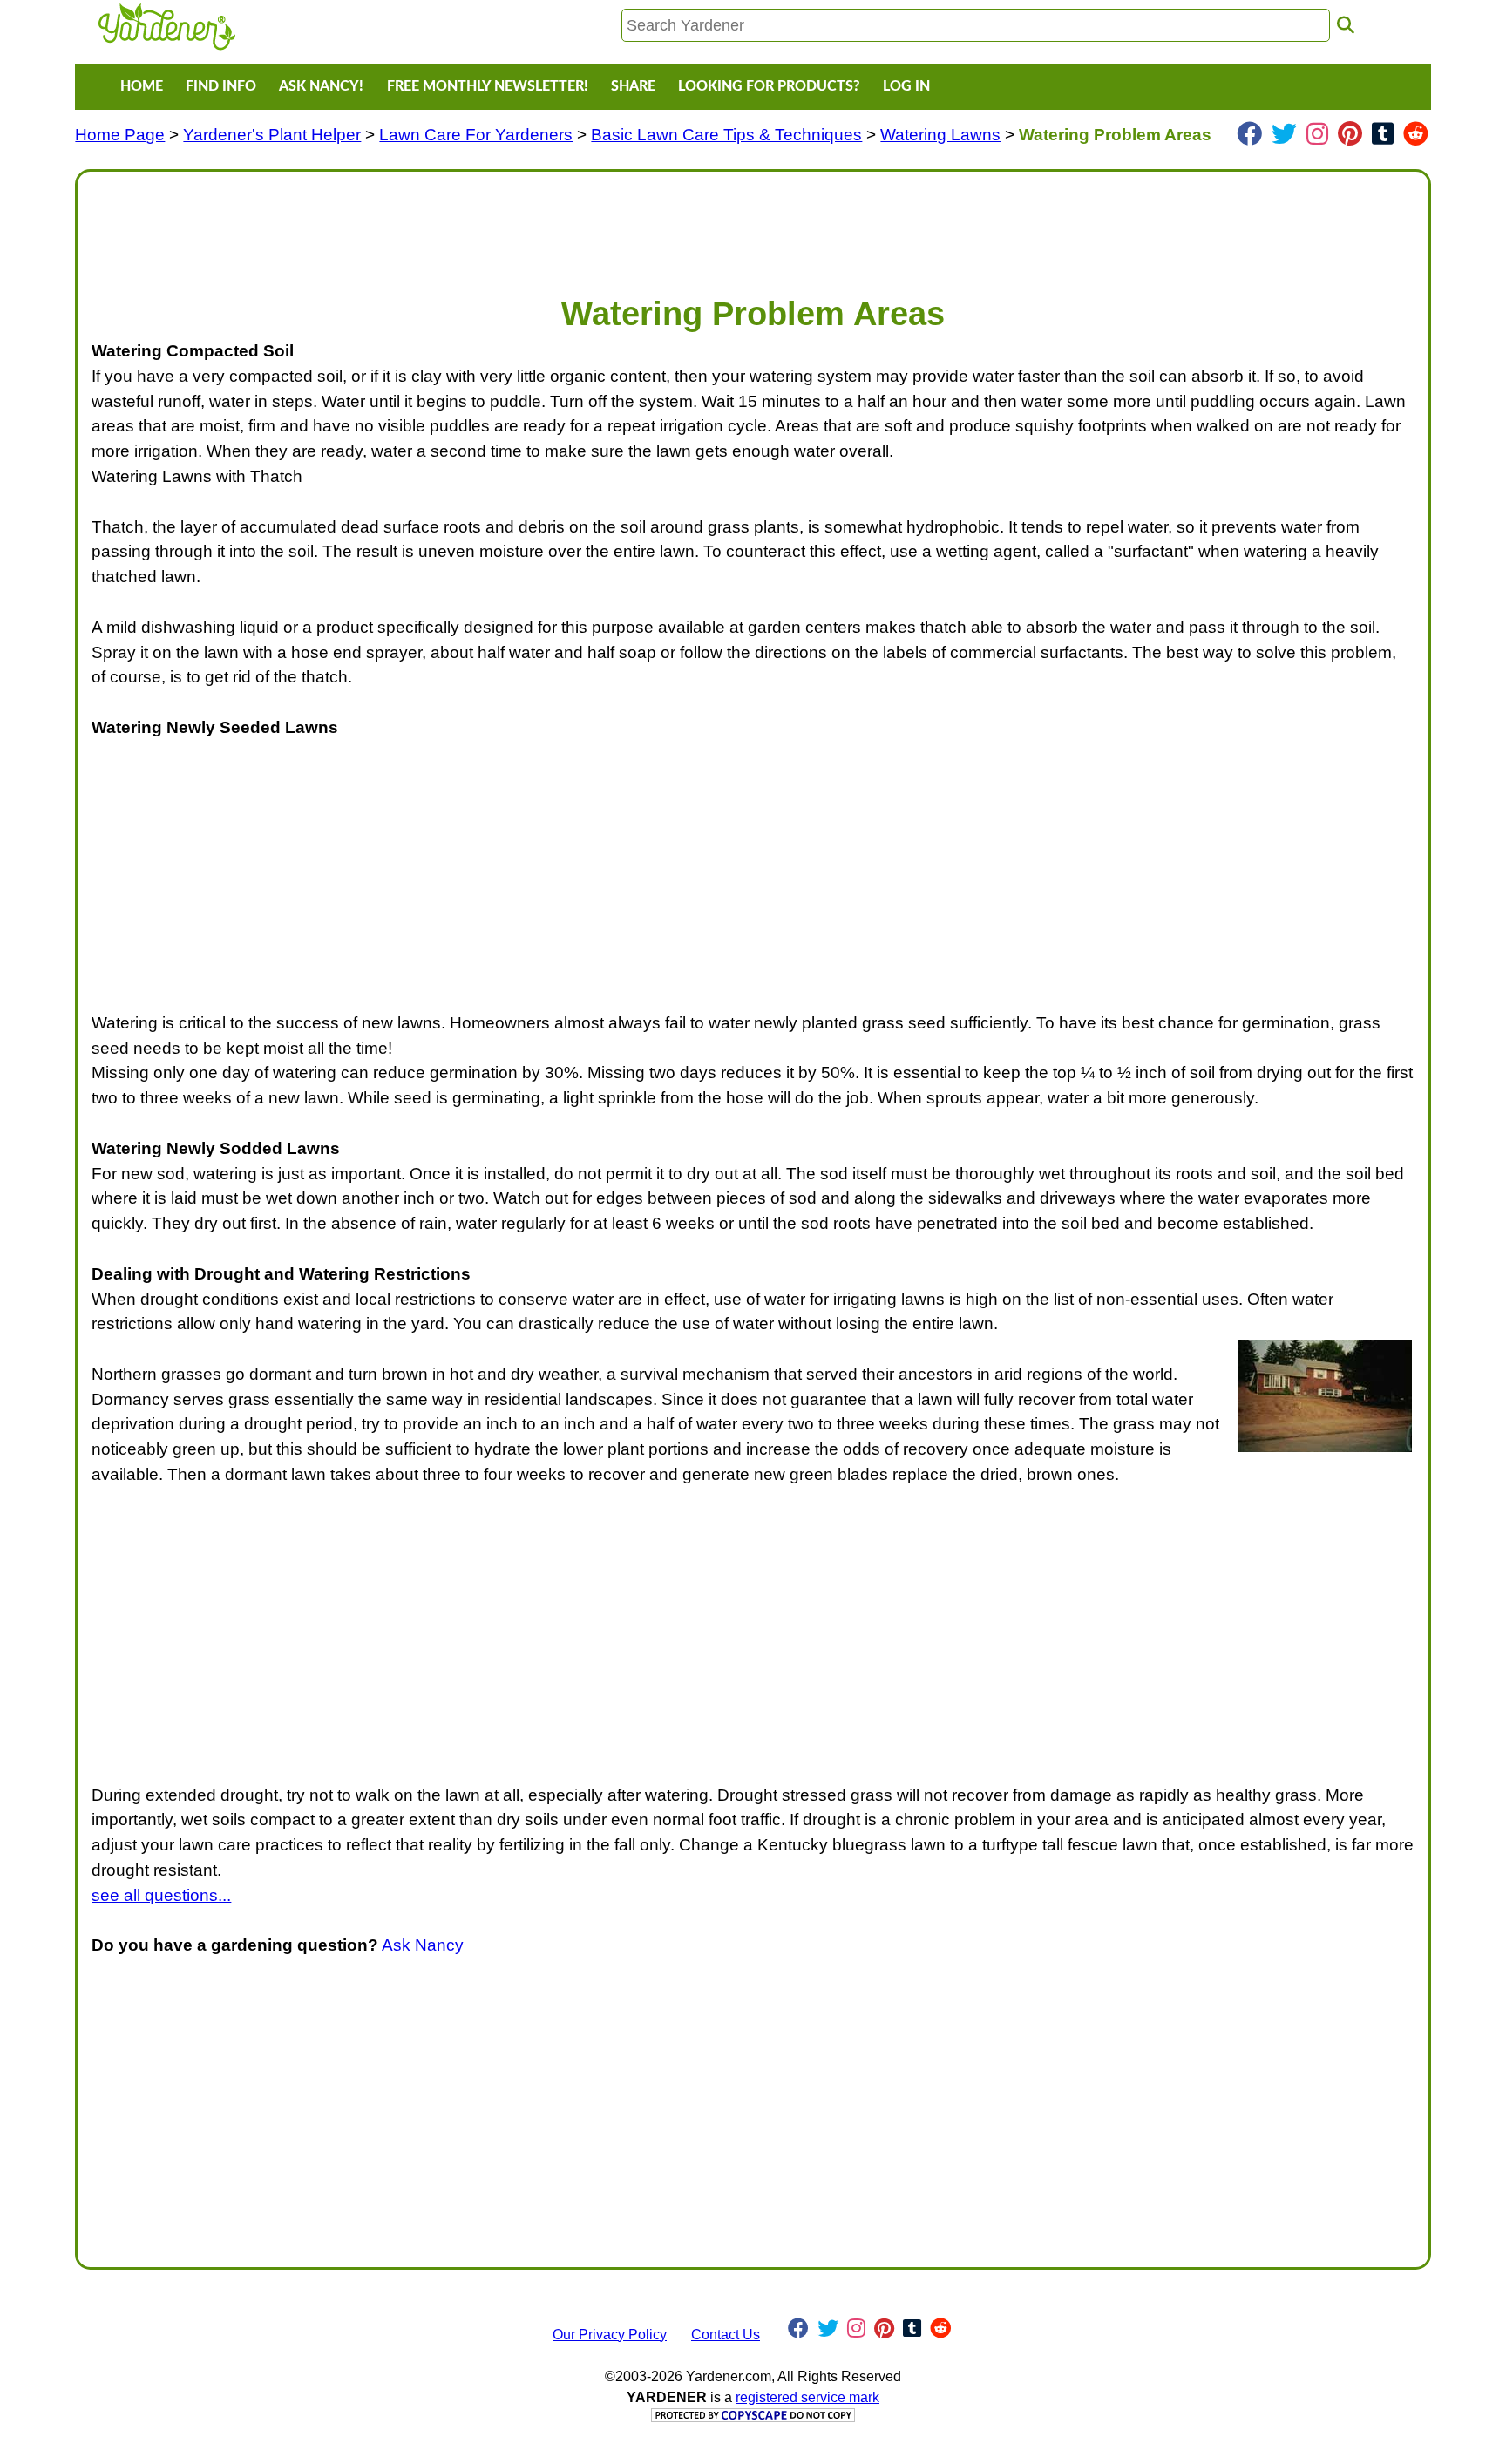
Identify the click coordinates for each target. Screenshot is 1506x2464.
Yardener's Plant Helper (272, 135)
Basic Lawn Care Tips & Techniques (726, 135)
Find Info (221, 86)
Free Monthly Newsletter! (488, 86)
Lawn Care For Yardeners (476, 135)
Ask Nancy (423, 1945)
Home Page (120, 135)
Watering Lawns (940, 135)
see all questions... (161, 1895)
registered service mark (807, 2397)
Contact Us (726, 2335)
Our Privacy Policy (610, 2335)
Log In (906, 86)
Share (633, 86)
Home (142, 86)
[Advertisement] (614, 225)
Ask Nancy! (321, 86)
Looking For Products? (769, 86)
